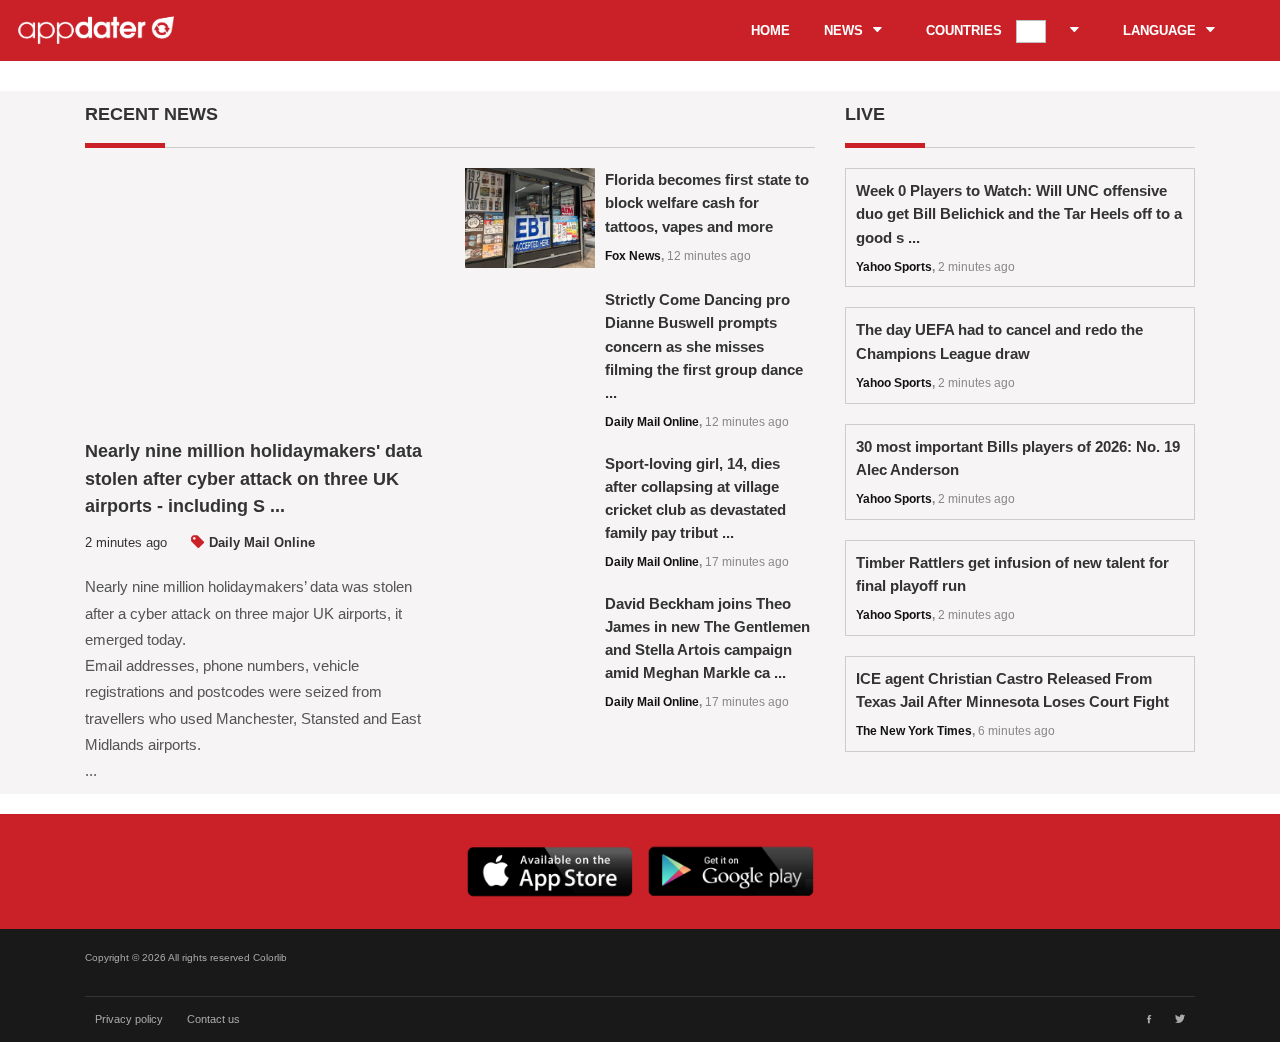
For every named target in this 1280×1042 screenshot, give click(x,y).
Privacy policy (129, 1019)
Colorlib (270, 957)
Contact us (213, 1019)
